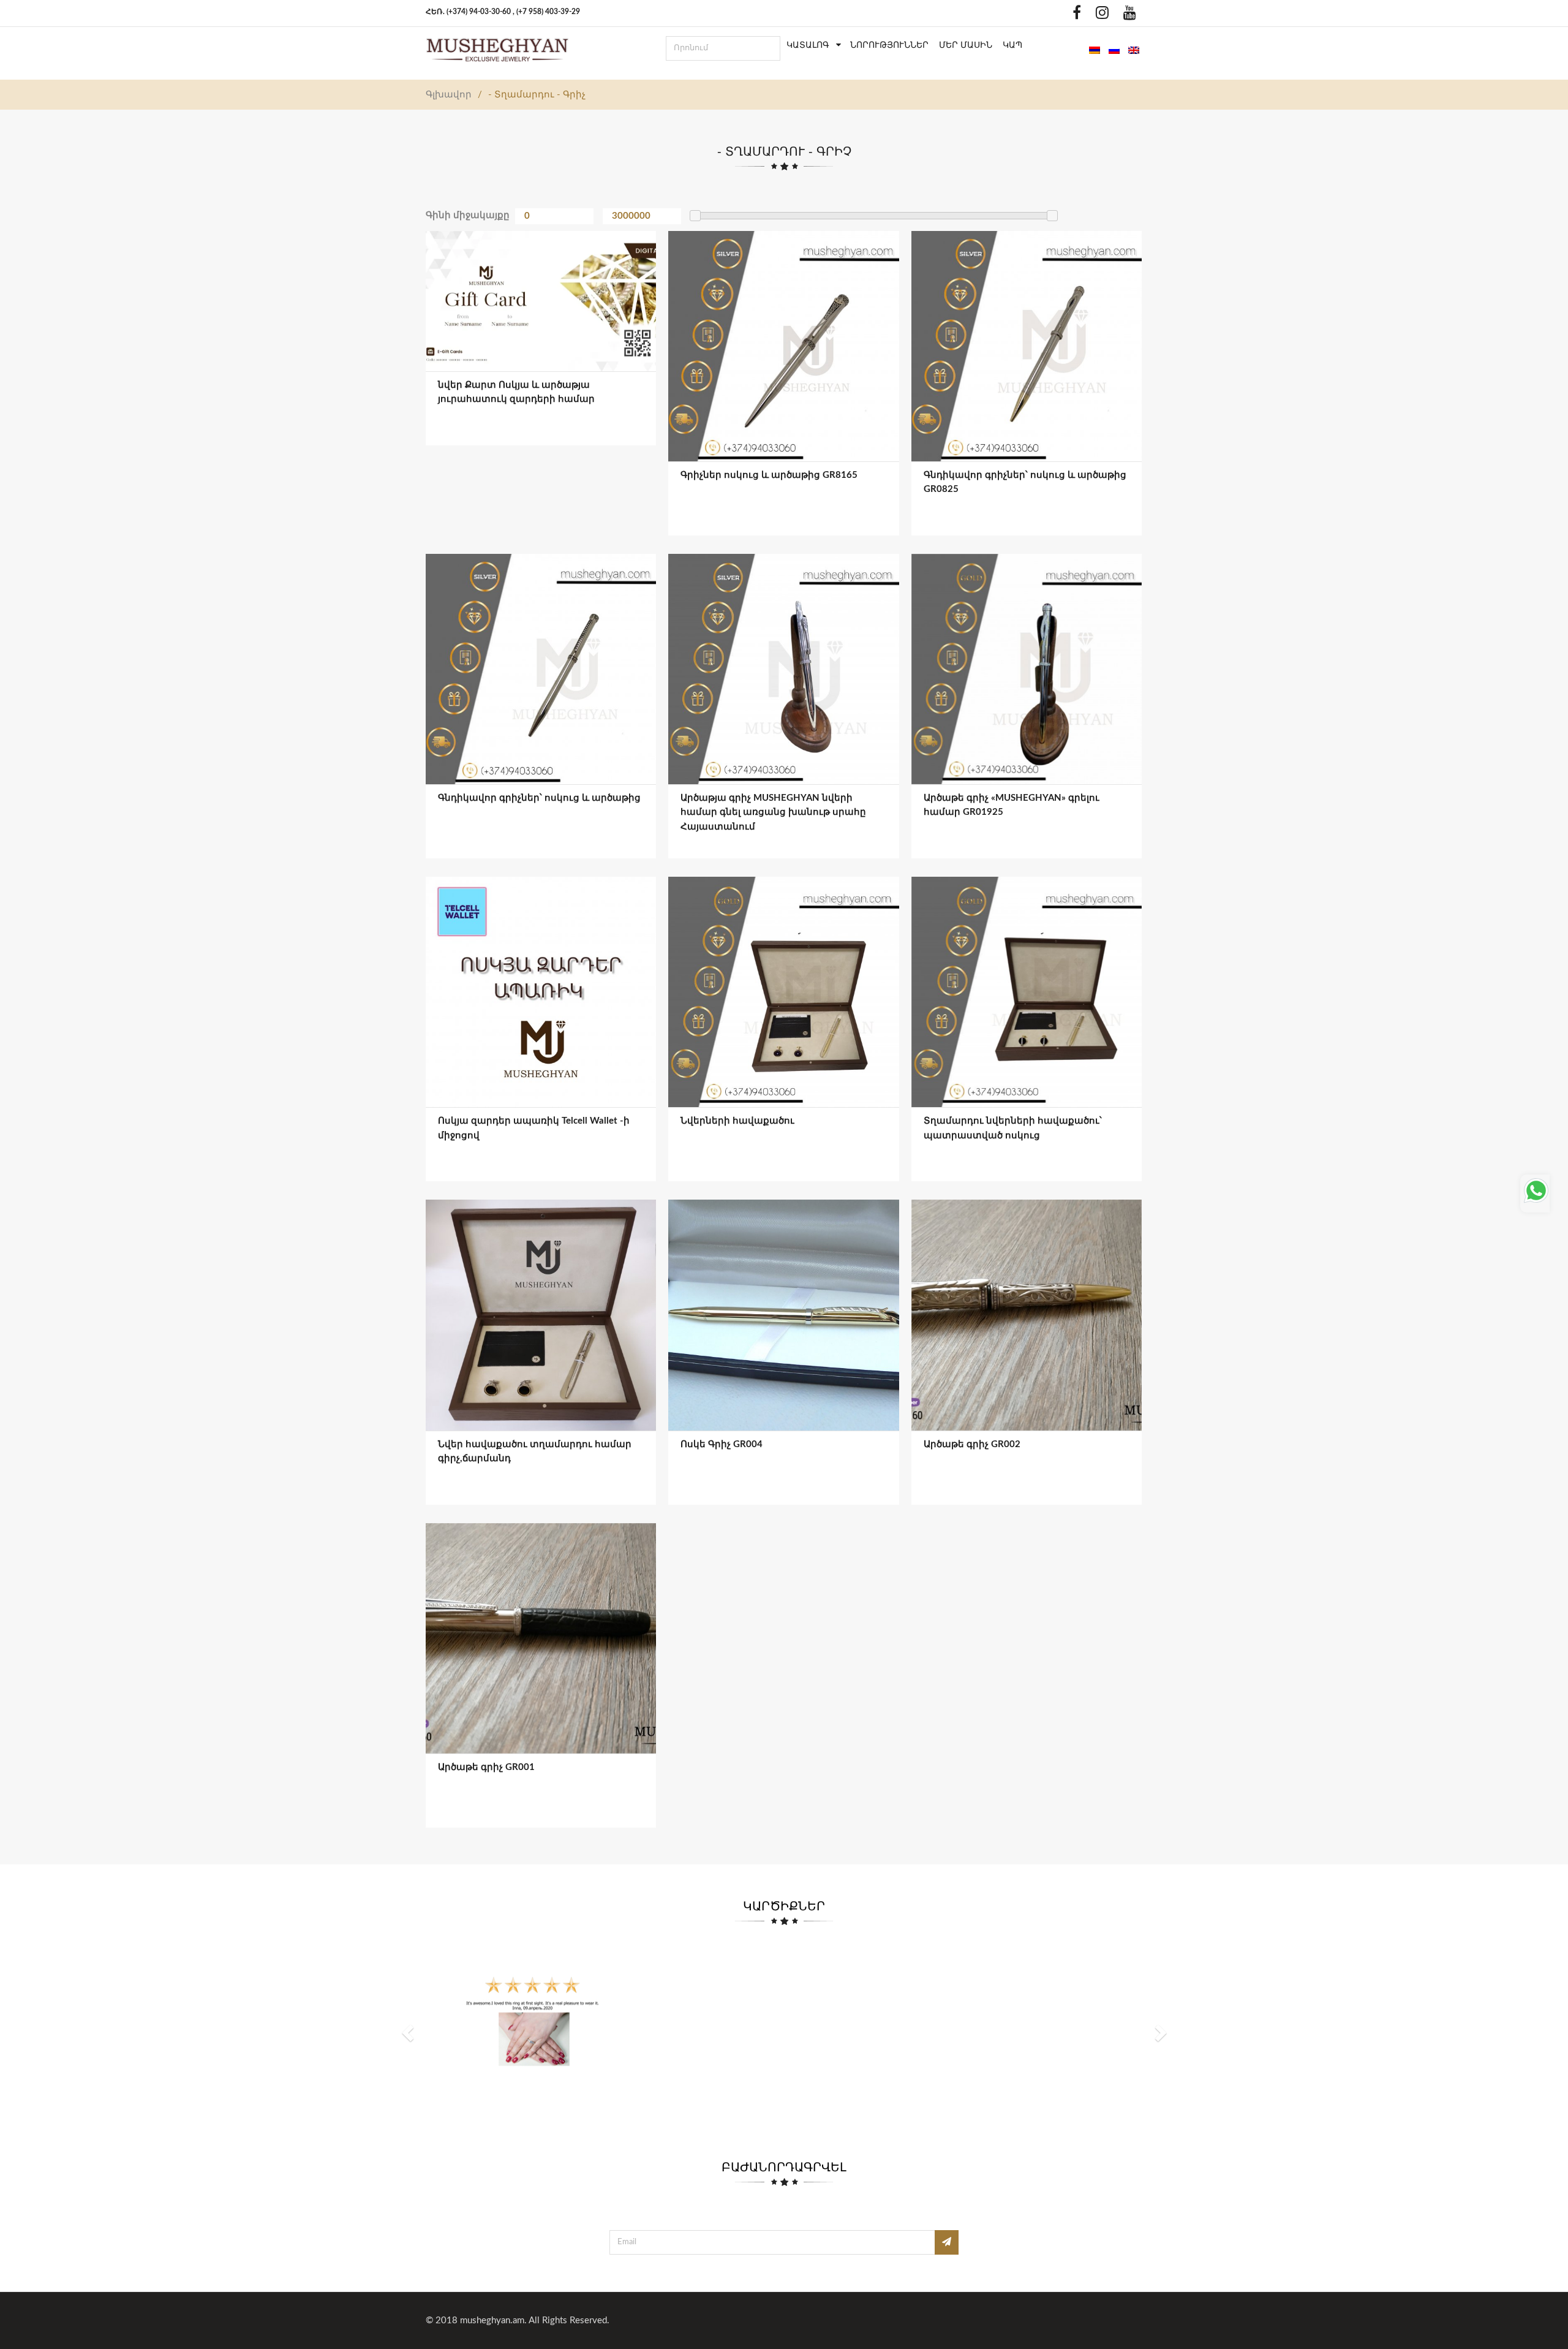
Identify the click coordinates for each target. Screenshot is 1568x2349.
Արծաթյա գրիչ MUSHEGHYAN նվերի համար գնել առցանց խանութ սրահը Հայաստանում (773, 812)
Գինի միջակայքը (468, 215)
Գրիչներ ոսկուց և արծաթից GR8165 (769, 475)
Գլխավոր (449, 95)
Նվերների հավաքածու (737, 1121)
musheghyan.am (492, 2321)
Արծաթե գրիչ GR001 (486, 1767)
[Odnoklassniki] (1055, 16)
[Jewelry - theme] (497, 50)
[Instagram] (1099, 16)
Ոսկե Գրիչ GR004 (722, 1444)
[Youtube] (1127, 16)
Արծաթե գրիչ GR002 (972, 1444)
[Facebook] (1074, 16)
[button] (409, 2032)
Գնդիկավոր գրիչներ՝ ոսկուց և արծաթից (539, 798)
